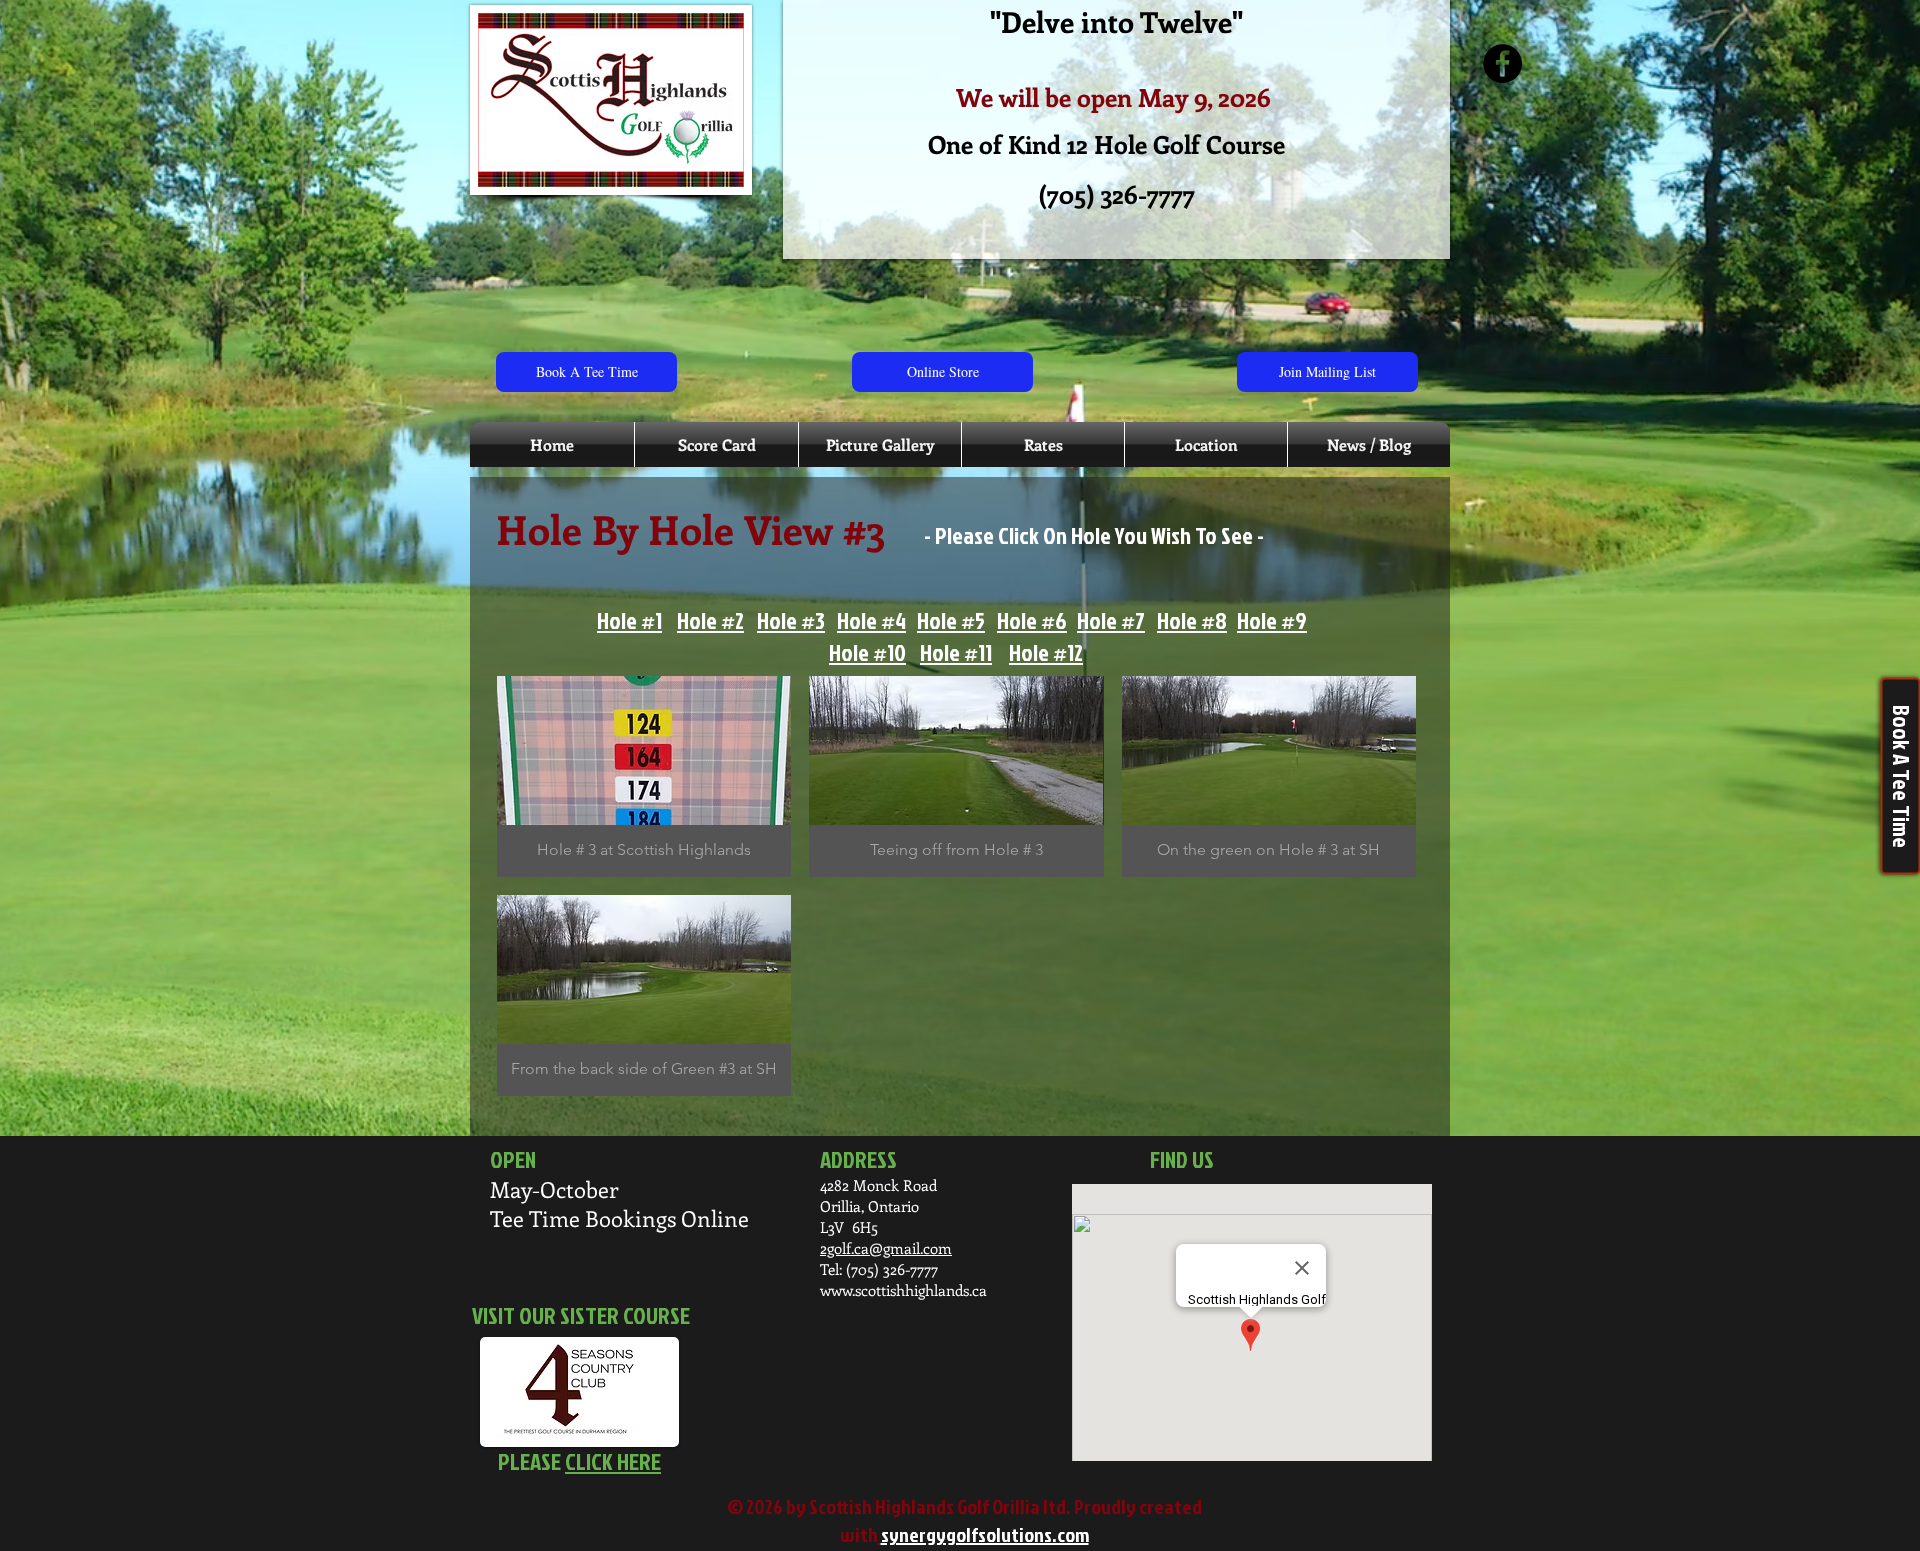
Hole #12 (1046, 652)
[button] (644, 776)
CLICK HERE (613, 1461)
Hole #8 (1192, 620)
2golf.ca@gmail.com (886, 1248)
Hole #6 (1032, 620)
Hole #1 (629, 620)
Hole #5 (951, 620)
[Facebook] (1502, 63)
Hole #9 (1272, 620)
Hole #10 (867, 652)
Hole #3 (791, 620)
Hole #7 (1111, 620)
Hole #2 (710, 620)
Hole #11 (956, 652)
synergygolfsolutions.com (985, 1534)
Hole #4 (871, 620)
